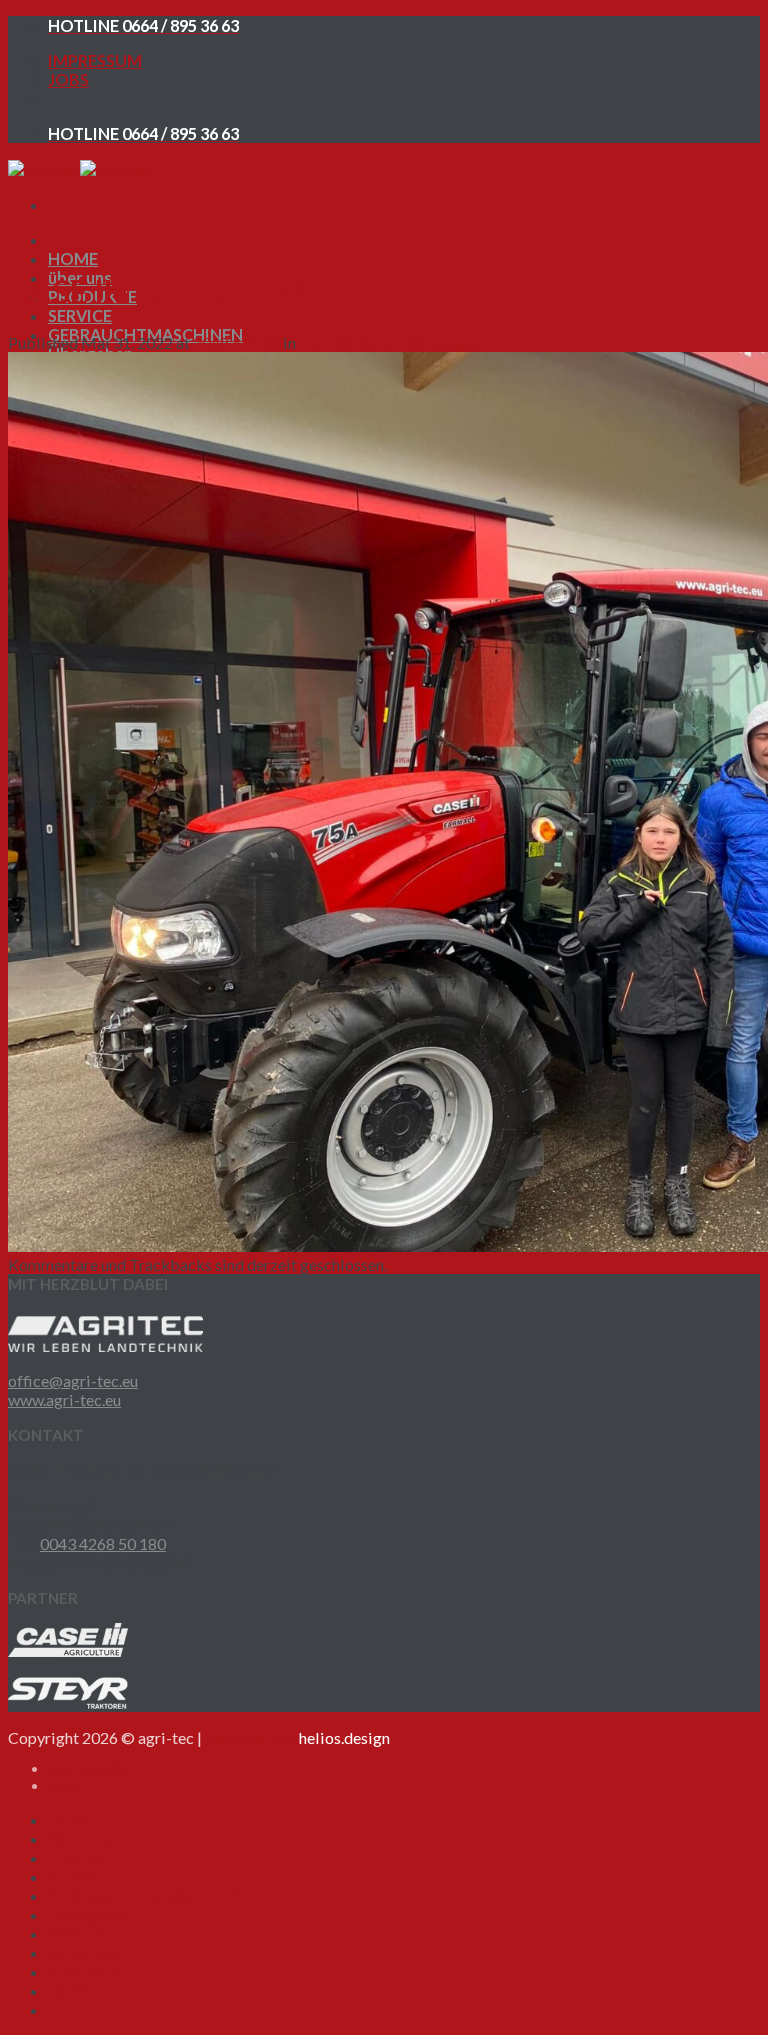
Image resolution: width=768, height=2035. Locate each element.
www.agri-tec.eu (64, 1399)
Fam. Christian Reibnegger (391, 342)
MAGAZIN (86, 1971)
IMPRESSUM (95, 60)
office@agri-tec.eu (73, 1380)
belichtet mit (297, 1737)
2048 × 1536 (236, 342)
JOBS (68, 79)
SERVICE (80, 315)
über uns (80, 1838)
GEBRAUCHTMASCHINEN (145, 1895)
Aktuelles (83, 1952)
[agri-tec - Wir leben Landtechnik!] (80, 169)
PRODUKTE (92, 1857)
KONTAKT (88, 1933)
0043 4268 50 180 (103, 1543)
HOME (73, 258)
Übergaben (90, 1914)
